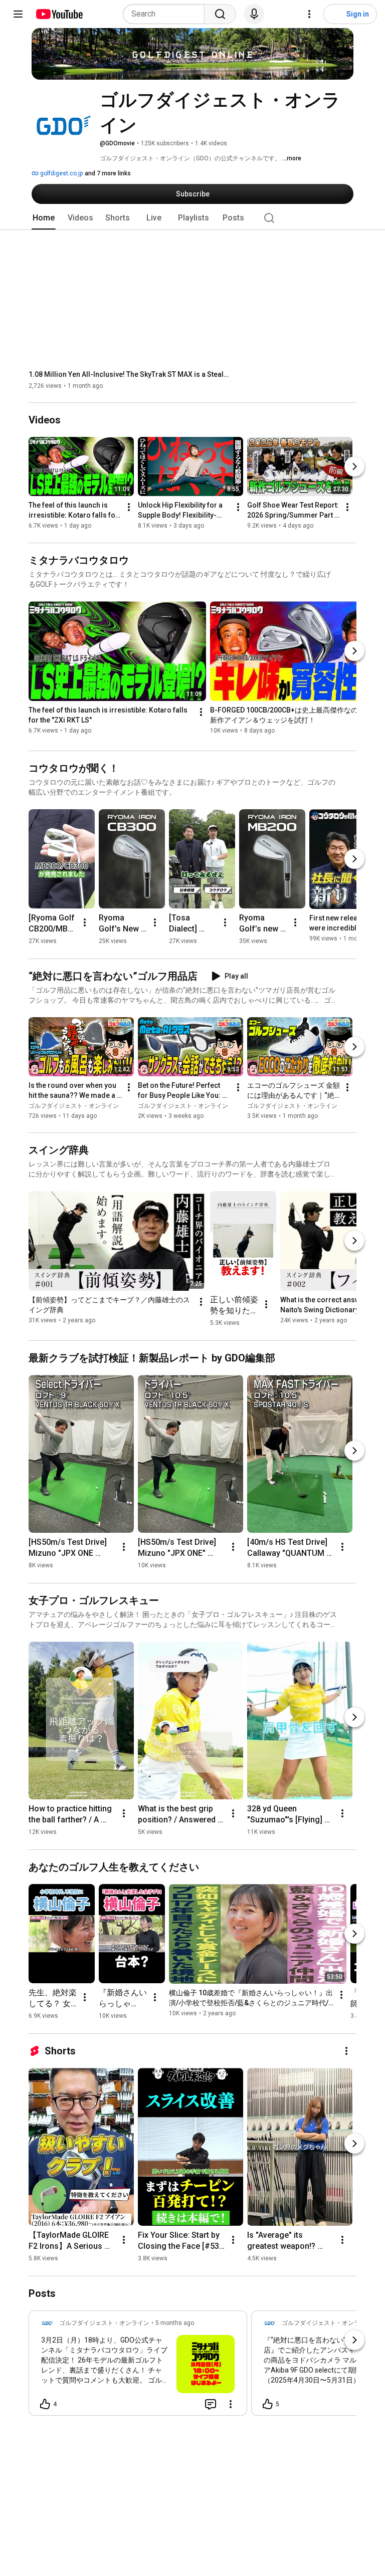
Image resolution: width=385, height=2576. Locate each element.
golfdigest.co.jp (61, 173)
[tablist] (192, 218)
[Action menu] (231, 2404)
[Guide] (18, 14)
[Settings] (309, 14)
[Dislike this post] (69, 2404)
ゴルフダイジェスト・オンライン (74, 1106)
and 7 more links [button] (108, 173)
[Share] (186, 2404)
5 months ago (175, 2323)
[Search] (220, 14)
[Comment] (211, 2404)
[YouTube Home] (59, 14)
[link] (138, 2366)
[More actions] (129, 508)
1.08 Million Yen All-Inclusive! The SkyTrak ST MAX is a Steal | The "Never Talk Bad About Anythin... (129, 374)
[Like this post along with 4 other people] (45, 2404)
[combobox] (167, 14)
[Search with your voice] (254, 14)
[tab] (44, 218)
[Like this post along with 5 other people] (268, 2404)
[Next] (354, 467)
